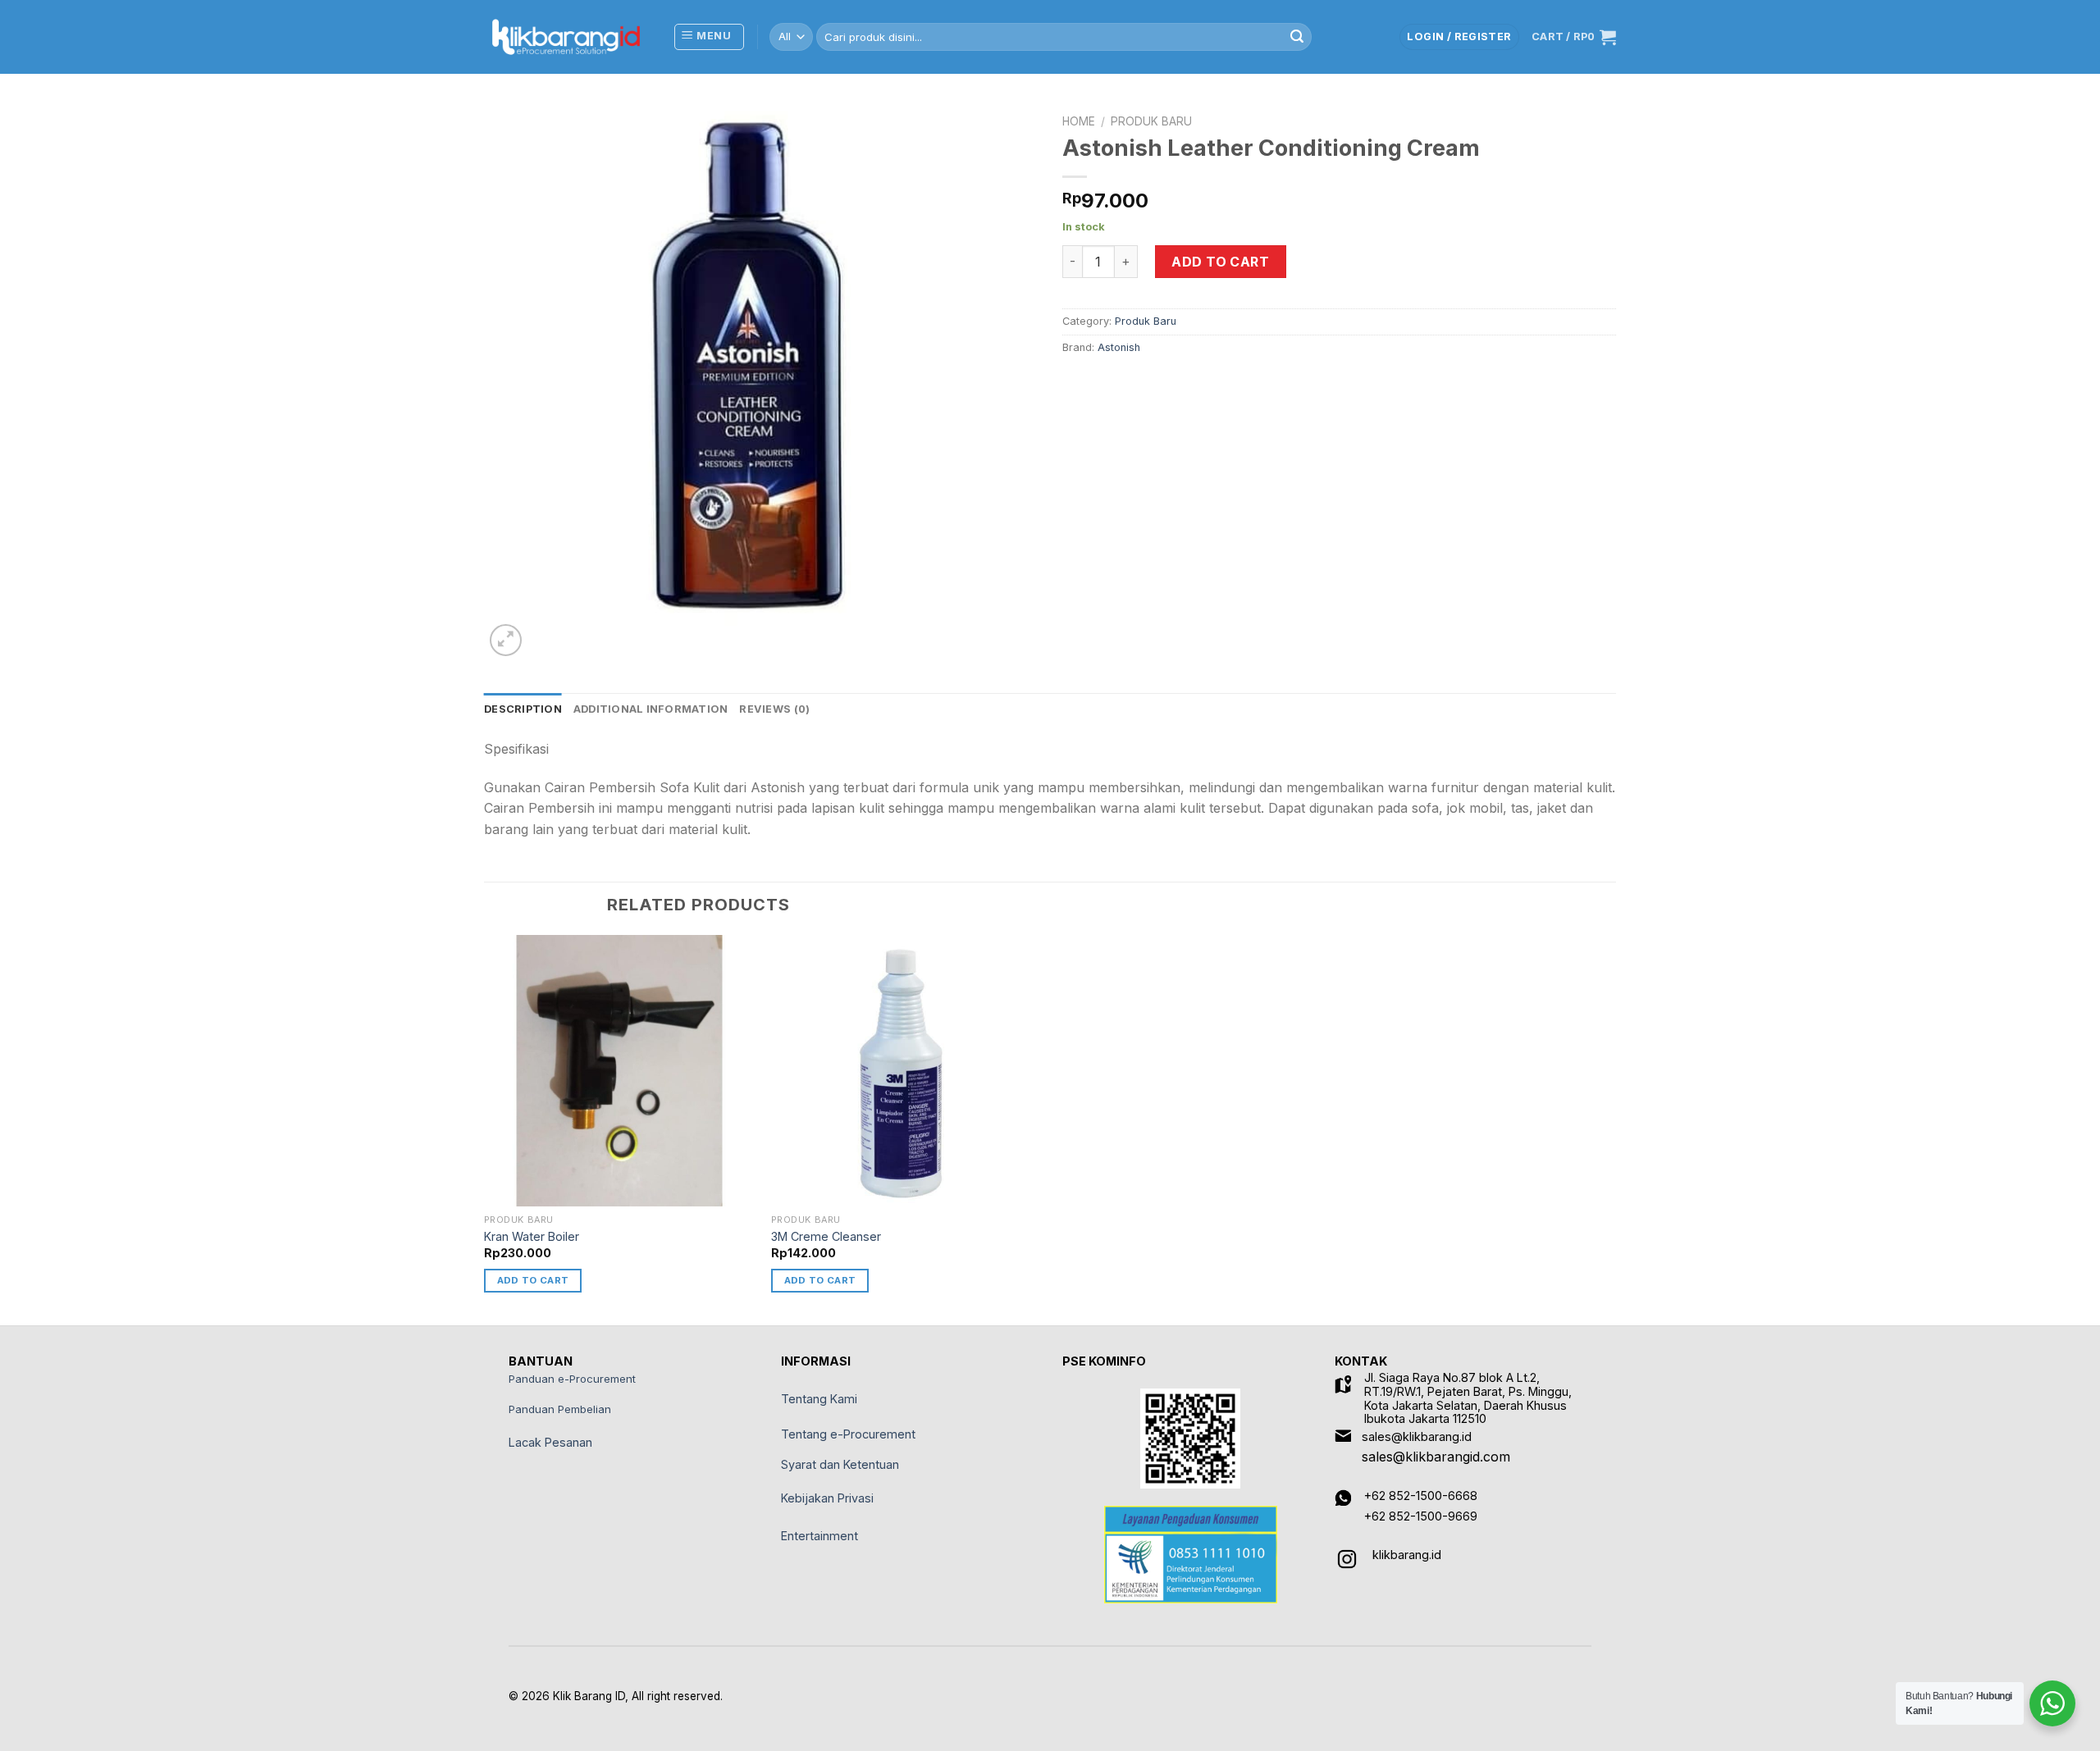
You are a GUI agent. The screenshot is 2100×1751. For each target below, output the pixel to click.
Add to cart (1220, 262)
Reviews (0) (774, 709)
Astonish (1119, 347)
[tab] (523, 709)
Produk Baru (1151, 121)
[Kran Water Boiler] (619, 1070)
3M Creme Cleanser (826, 1236)
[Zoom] (506, 640)
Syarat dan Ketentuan (840, 1464)
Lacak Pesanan (550, 1442)
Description (523, 709)
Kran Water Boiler (532, 1236)
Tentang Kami (819, 1399)
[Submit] (1297, 37)
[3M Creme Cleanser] (906, 1070)
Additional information (651, 709)
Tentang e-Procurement (848, 1434)
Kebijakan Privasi (827, 1498)
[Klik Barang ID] (566, 37)
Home (1079, 121)
